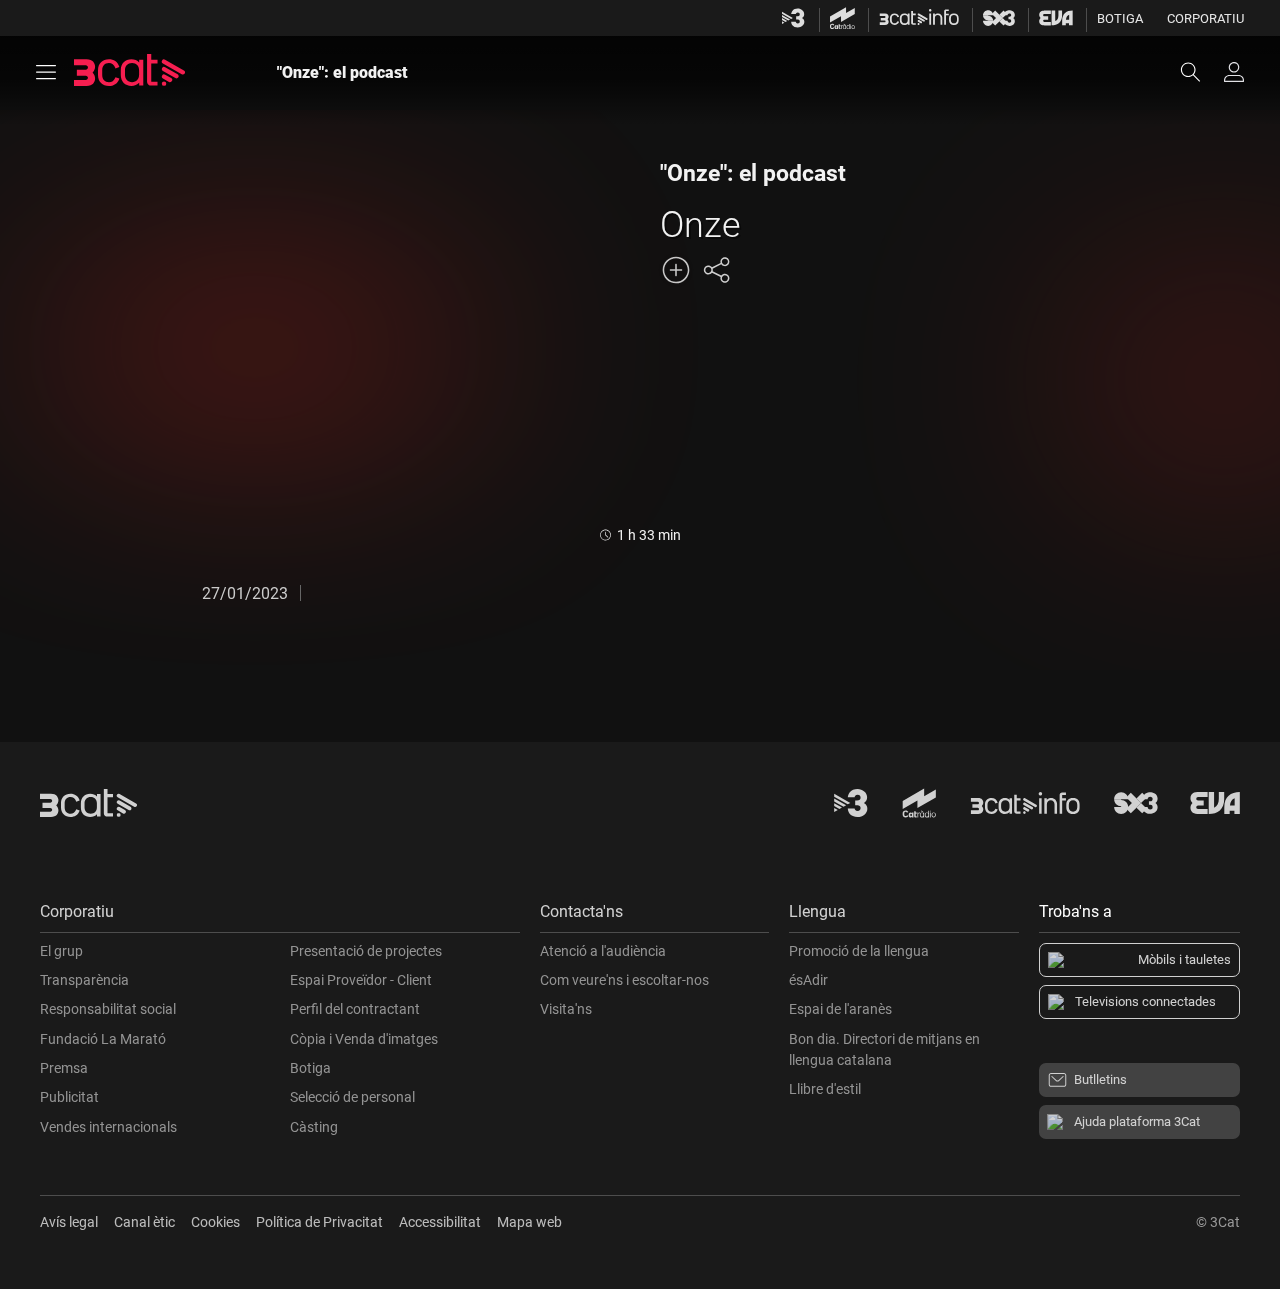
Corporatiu (1205, 18)
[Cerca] (1200, 72)
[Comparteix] (716, 270)
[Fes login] (1234, 72)
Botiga (1120, 18)
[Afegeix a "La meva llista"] (676, 270)
